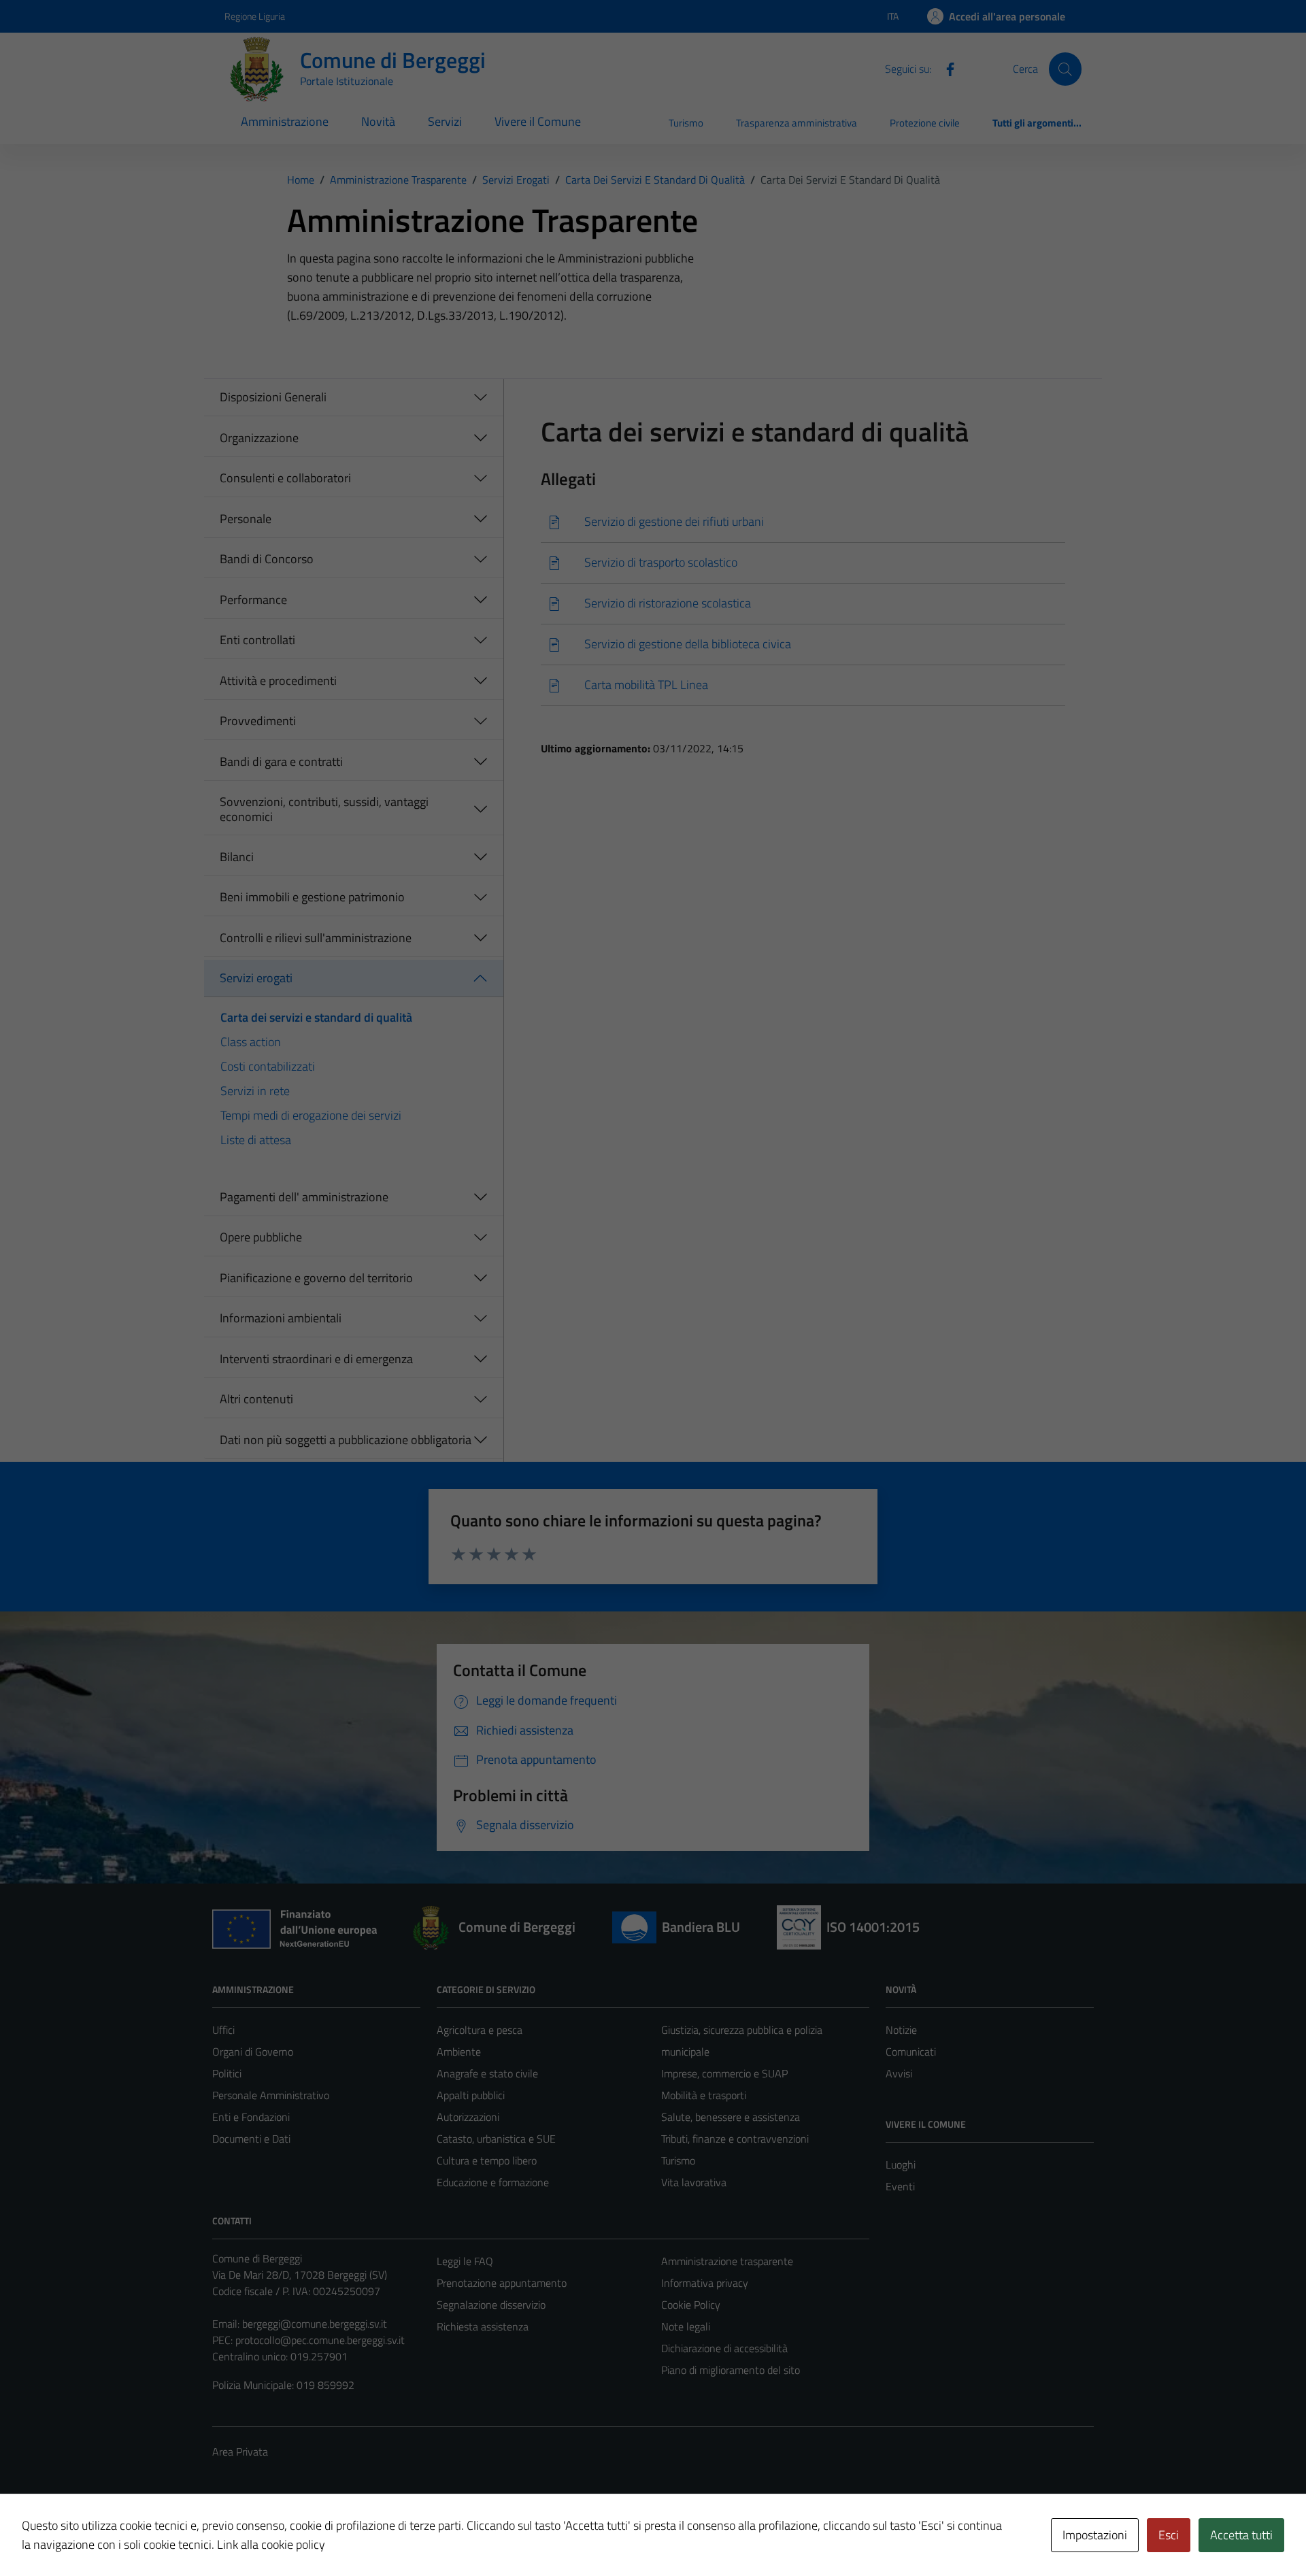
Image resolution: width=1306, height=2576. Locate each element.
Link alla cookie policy (271, 2544)
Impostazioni (1095, 2535)
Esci (1169, 2535)
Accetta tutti (1241, 2535)
